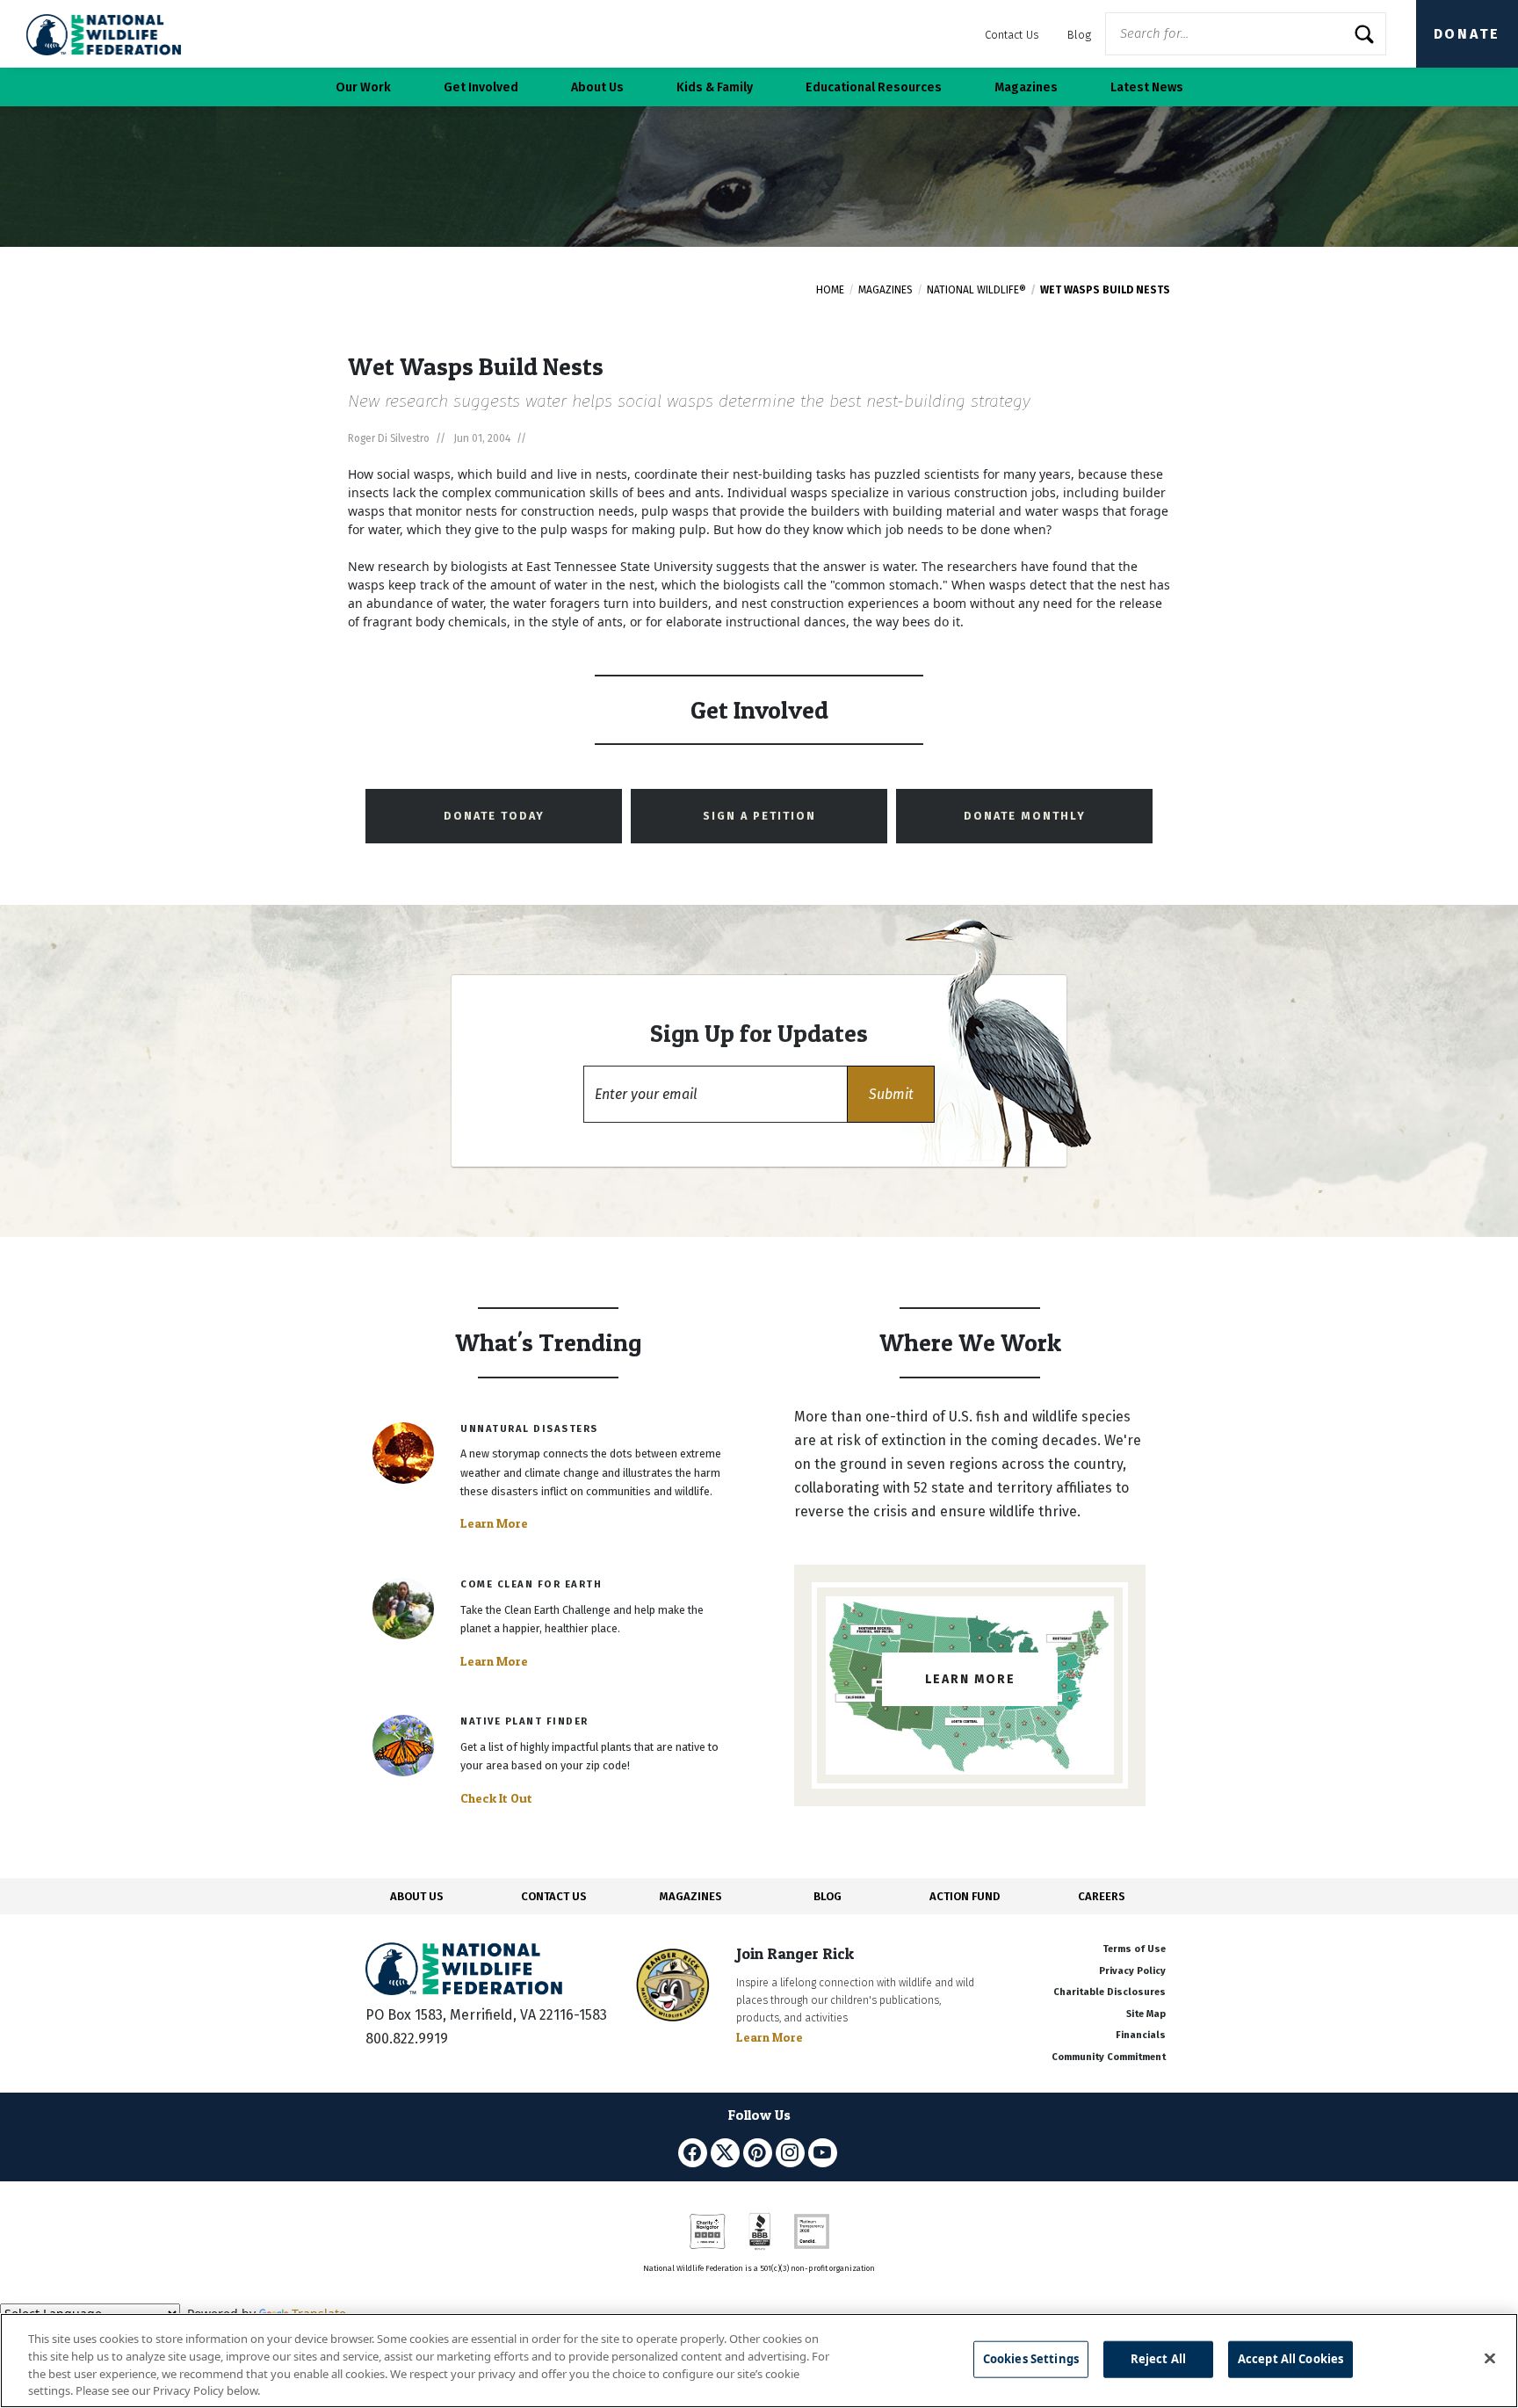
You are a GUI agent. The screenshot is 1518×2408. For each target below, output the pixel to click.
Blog (1079, 35)
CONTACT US (554, 1896)
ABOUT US (417, 1896)
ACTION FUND (965, 1896)
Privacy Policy (1132, 1971)
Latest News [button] (1147, 87)
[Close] (1490, 2358)
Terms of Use (1134, 1949)
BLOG (828, 1896)
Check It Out (496, 1798)
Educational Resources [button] (874, 87)
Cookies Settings (1031, 2359)
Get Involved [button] (481, 87)
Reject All (1158, 2359)
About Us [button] (597, 87)
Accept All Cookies (1290, 2359)
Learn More (494, 1523)
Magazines (885, 290)
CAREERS (1102, 1896)
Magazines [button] (1026, 87)
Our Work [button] (363, 87)
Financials (1141, 2035)
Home (830, 290)
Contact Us (1012, 35)
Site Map (1146, 2014)
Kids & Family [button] (715, 87)
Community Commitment (1109, 2057)
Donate (1467, 34)
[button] (891, 1094)
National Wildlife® (976, 290)
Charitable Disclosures (1110, 1992)
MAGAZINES (691, 1896)
